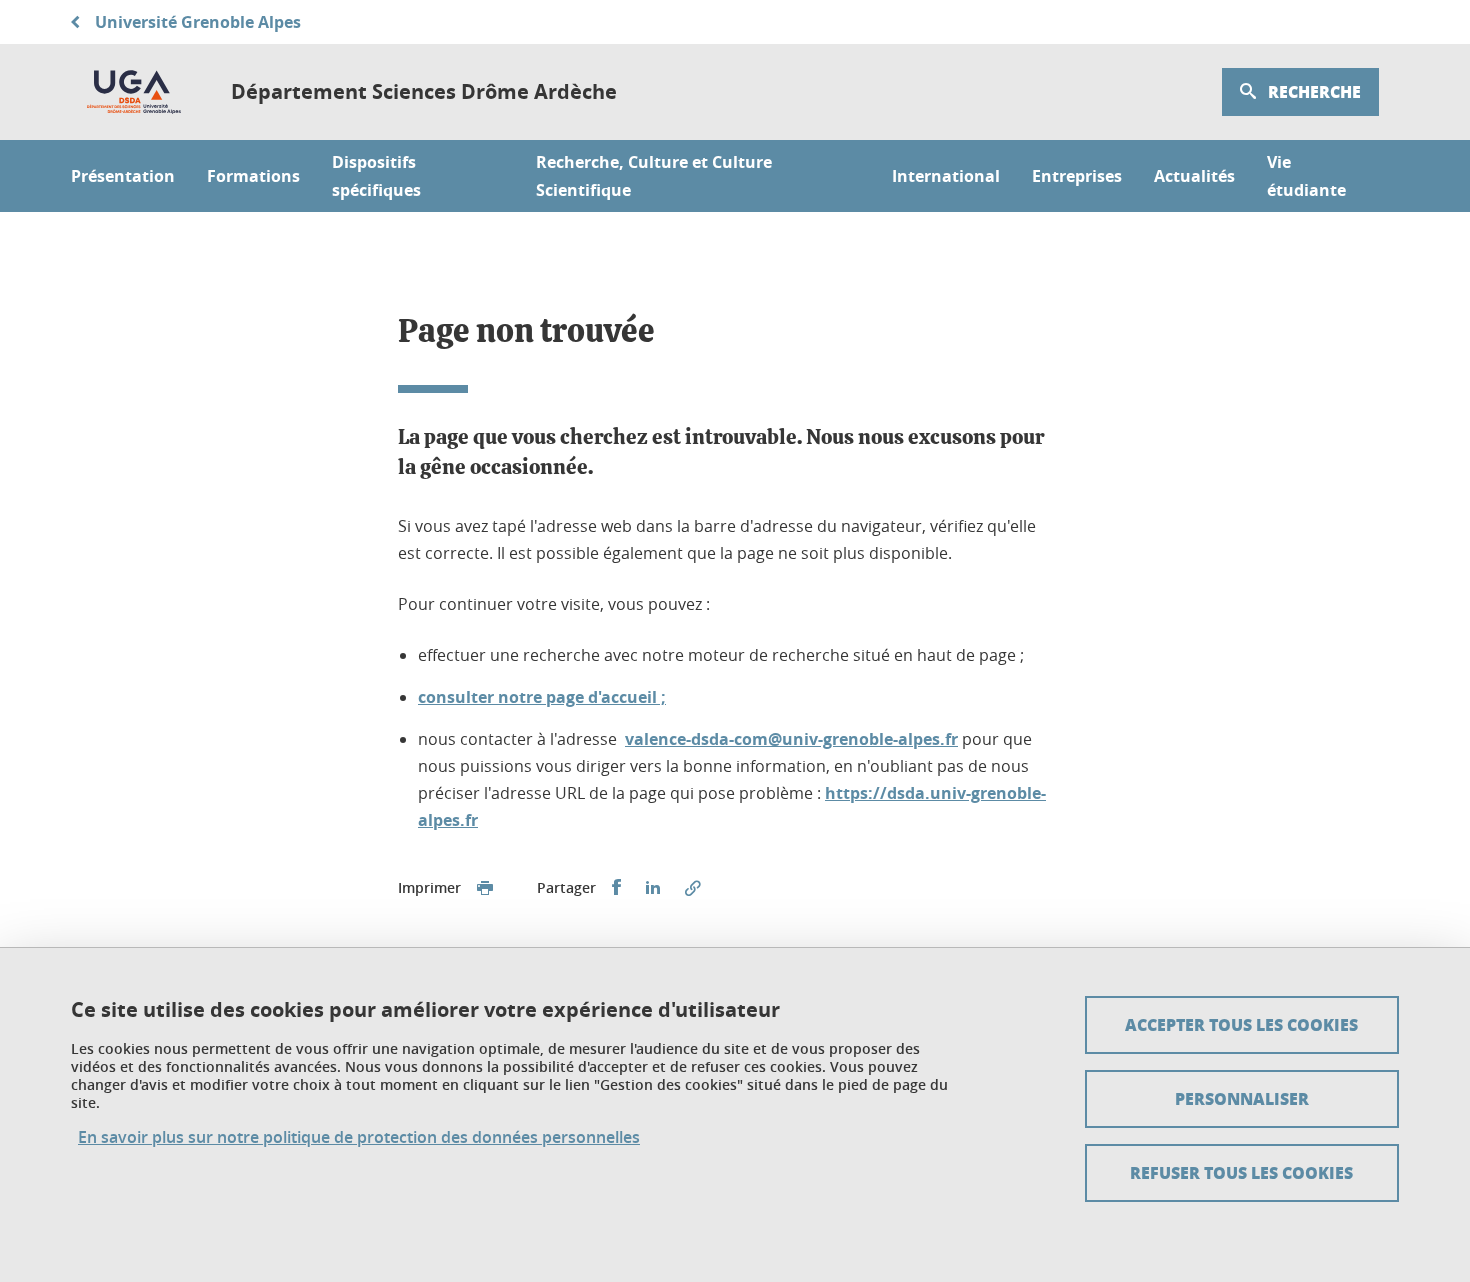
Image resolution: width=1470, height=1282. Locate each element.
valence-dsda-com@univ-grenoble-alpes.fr (791, 739)
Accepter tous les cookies (1241, 1024)
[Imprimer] (485, 888)
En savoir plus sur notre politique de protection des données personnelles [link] (359, 1137)
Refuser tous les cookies (1241, 1172)
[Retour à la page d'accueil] (135, 92)
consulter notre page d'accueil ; (542, 697)
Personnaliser (1242, 1098)
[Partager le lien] (693, 888)
